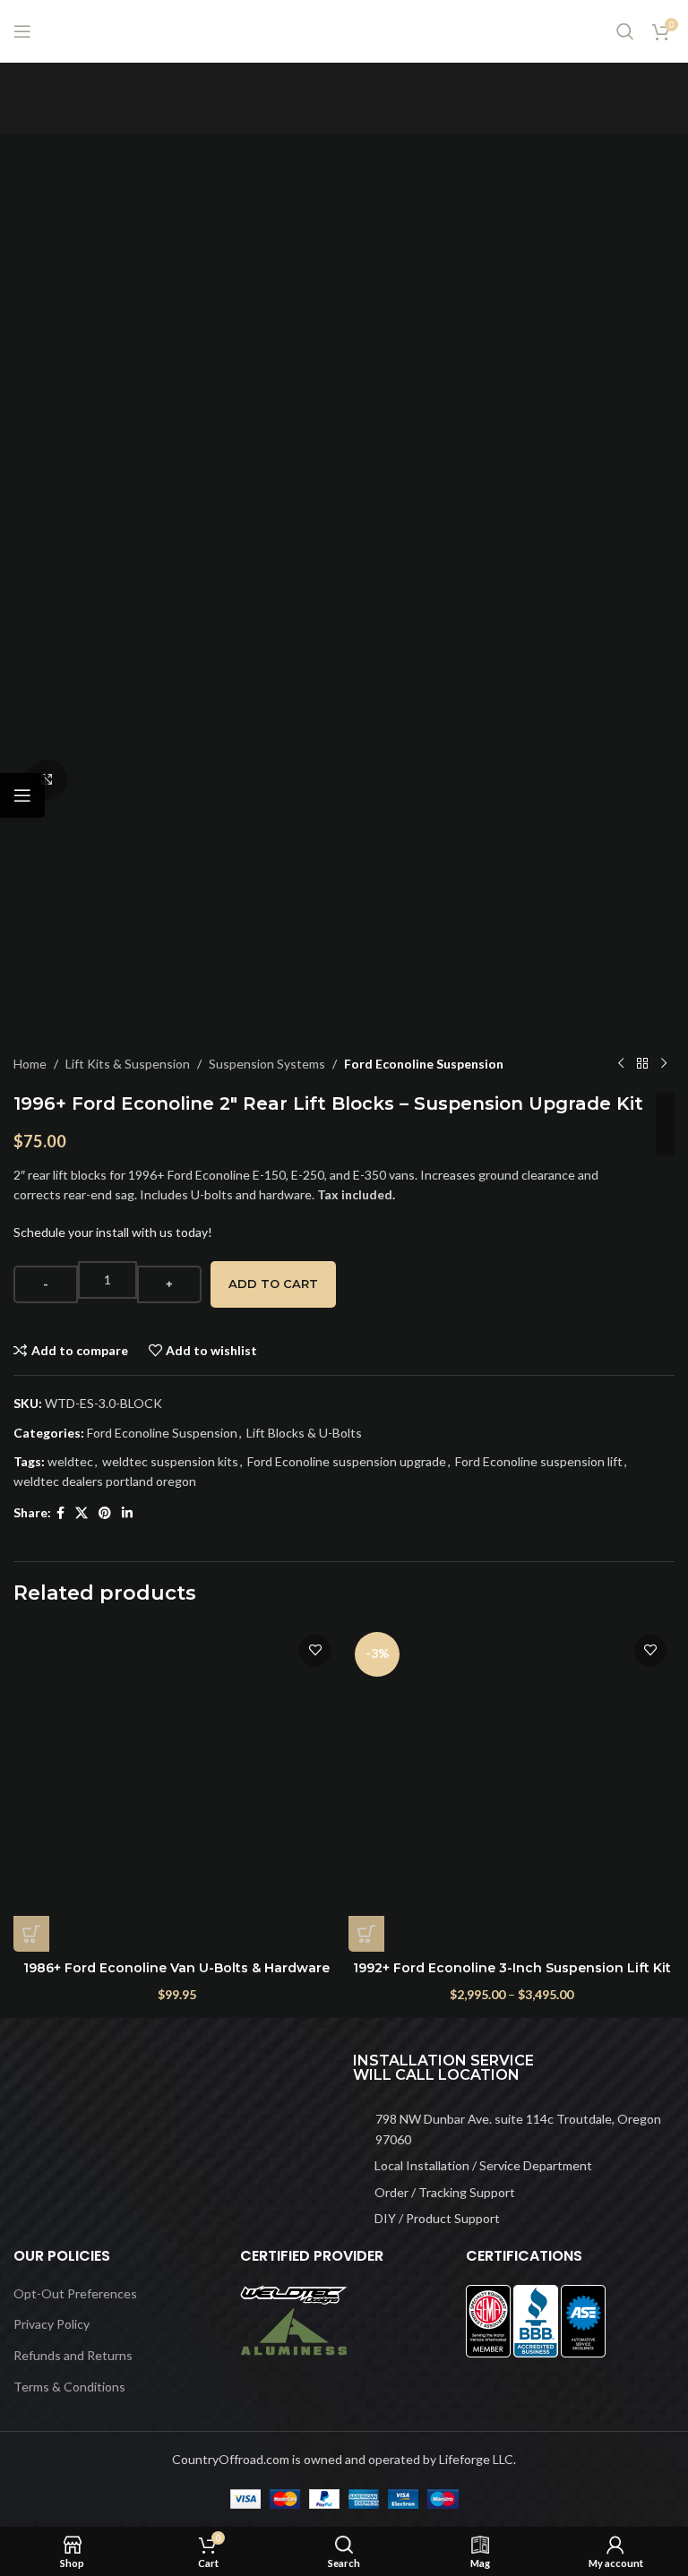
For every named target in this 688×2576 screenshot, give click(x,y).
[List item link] (514, 2129)
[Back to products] (642, 1064)
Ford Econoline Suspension (424, 1064)
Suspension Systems (267, 1064)
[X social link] (82, 1513)
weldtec (70, 1461)
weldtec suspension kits (170, 1461)
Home (30, 1064)
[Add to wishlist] (315, 1650)
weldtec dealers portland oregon (105, 1481)
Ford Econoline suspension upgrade (347, 1461)
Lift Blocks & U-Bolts (304, 1433)
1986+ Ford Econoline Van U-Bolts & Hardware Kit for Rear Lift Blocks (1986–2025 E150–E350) (176, 1977)
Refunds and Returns (73, 2355)
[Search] (625, 31)
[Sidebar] (22, 795)
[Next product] (664, 1064)
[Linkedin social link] (127, 1513)
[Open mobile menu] (22, 31)
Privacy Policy (52, 2324)
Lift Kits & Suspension (128, 1064)
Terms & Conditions (69, 2387)
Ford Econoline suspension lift (539, 1461)
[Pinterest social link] (105, 1513)
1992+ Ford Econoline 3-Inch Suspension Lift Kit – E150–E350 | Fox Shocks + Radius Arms (512, 1977)
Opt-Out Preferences (75, 2293)
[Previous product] (621, 1064)
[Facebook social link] (60, 1513)
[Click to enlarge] (47, 780)
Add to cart (273, 1284)
